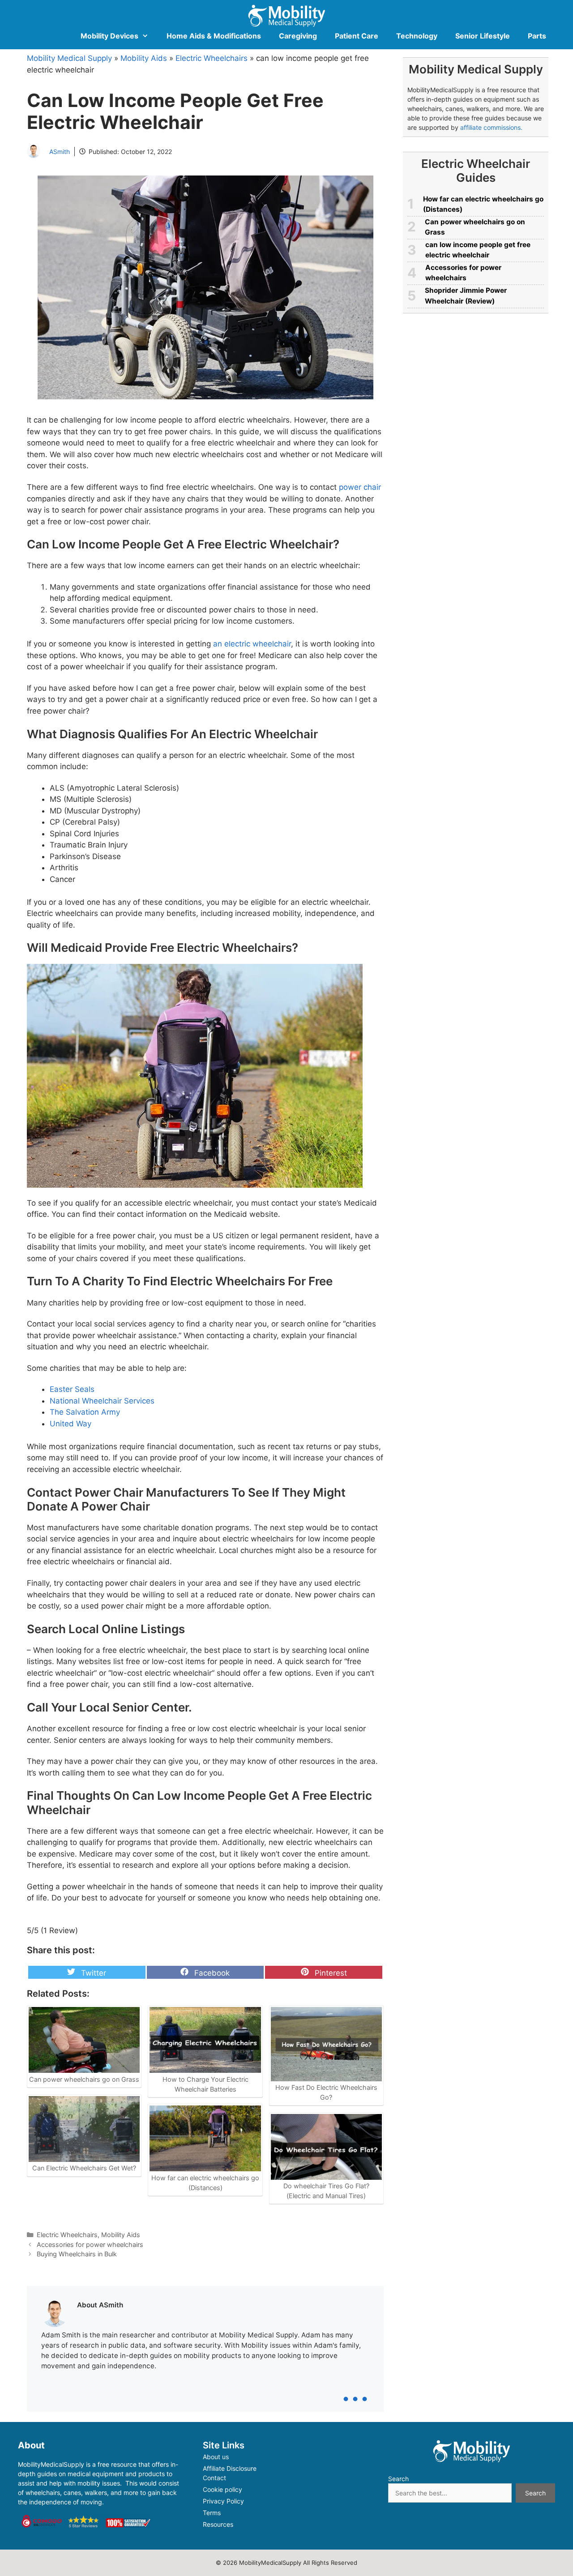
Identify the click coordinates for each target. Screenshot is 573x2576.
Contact (214, 2478)
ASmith (60, 152)
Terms (212, 2513)
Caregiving (298, 36)
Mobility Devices (109, 36)
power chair (360, 487)
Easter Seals (72, 1389)
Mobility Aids (144, 58)
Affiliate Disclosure (230, 2468)
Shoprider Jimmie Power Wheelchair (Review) (466, 295)
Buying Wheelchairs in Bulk (77, 2254)
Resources (218, 2524)
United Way (71, 1424)
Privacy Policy (223, 2501)
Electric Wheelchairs (212, 58)
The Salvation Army (85, 1412)
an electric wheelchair (252, 644)
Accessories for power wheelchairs (90, 2244)
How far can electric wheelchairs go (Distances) (483, 204)
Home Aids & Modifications (214, 36)
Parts (537, 36)
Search (398, 2479)
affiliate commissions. (491, 127)
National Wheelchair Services (102, 1401)
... (355, 2388)
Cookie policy (222, 2489)
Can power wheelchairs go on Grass (475, 227)
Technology (417, 36)
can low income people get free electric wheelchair (478, 250)
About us (216, 2457)
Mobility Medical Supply (69, 58)
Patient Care (357, 36)
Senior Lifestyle (483, 36)
